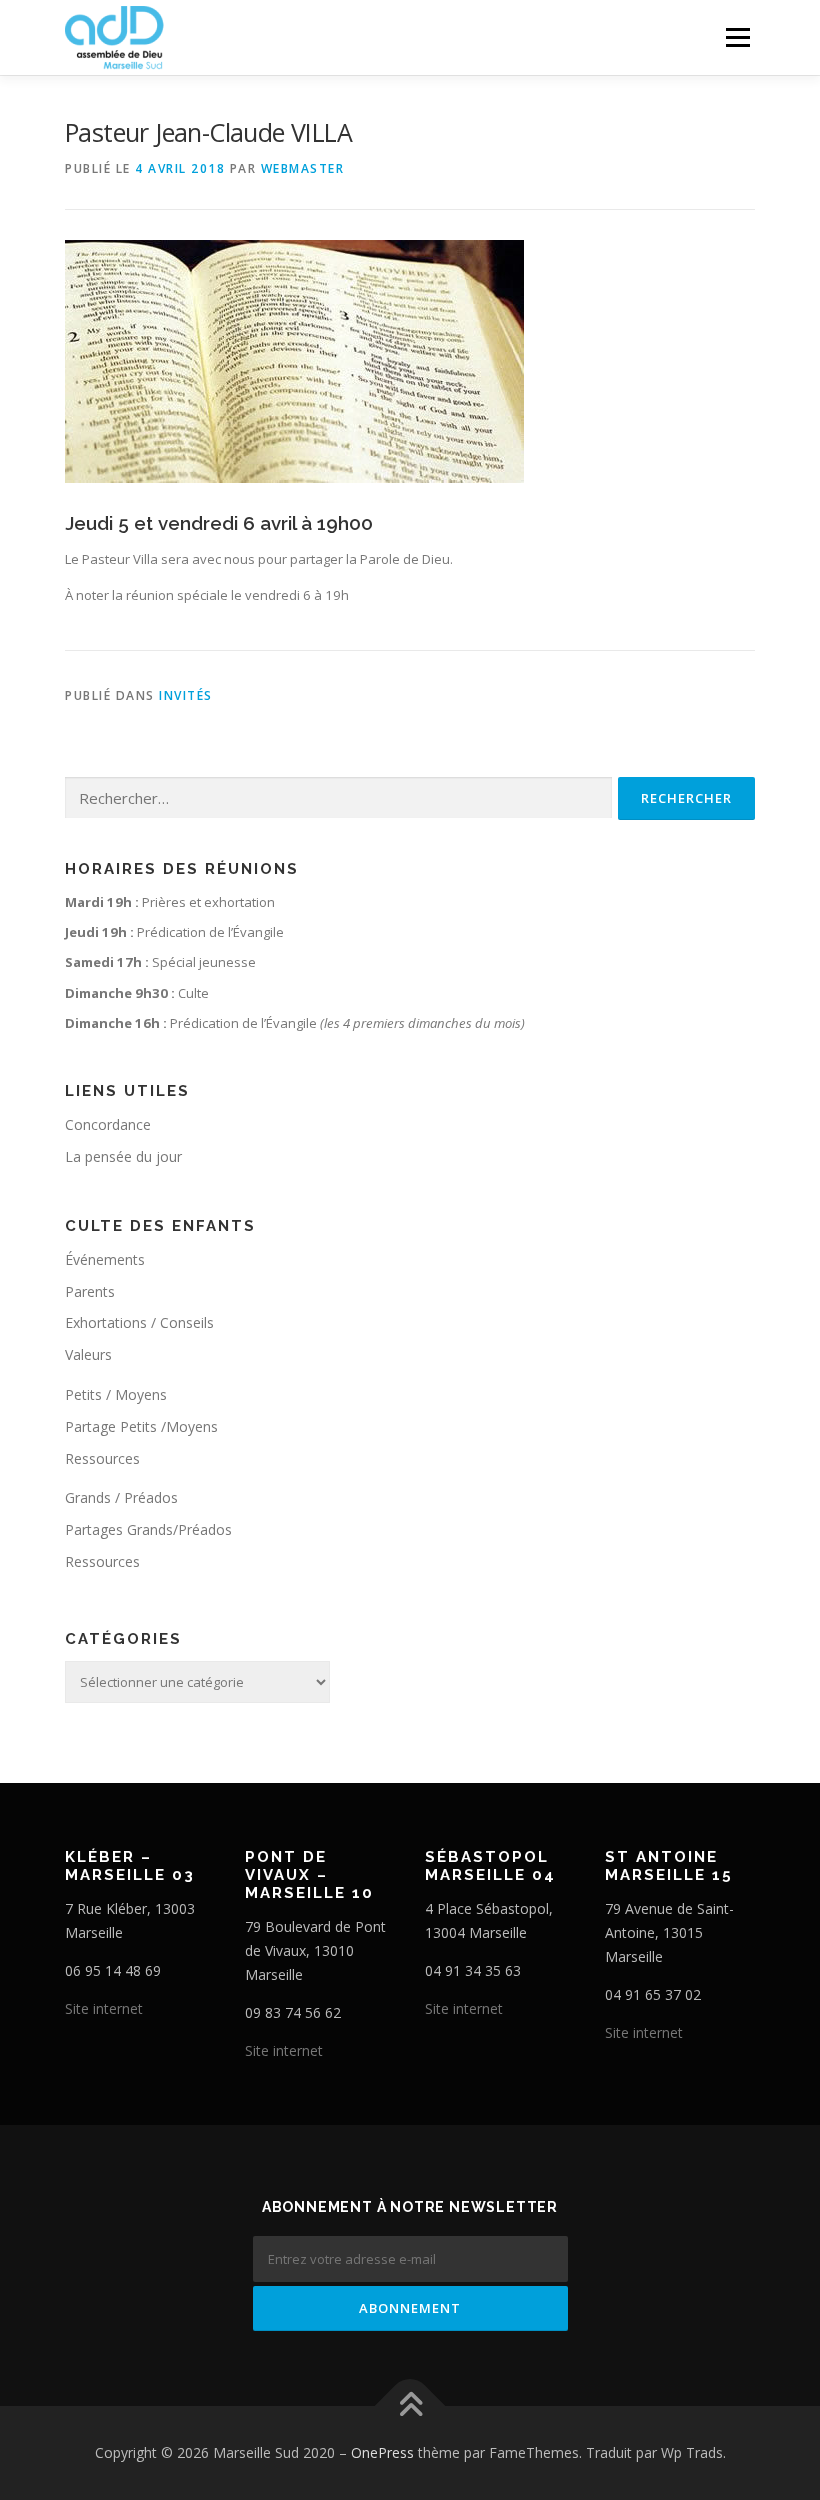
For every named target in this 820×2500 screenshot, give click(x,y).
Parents (90, 1291)
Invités (186, 695)
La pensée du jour (123, 1156)
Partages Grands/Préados (148, 1529)
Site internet (104, 2008)
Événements (105, 1259)
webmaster (303, 168)
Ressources (102, 1458)
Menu (737, 37)
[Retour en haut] (410, 2406)
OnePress (382, 2452)
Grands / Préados (121, 1497)
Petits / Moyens (116, 1394)
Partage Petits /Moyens (141, 1426)
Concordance (108, 1124)
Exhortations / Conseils (139, 1322)
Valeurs (88, 1354)
